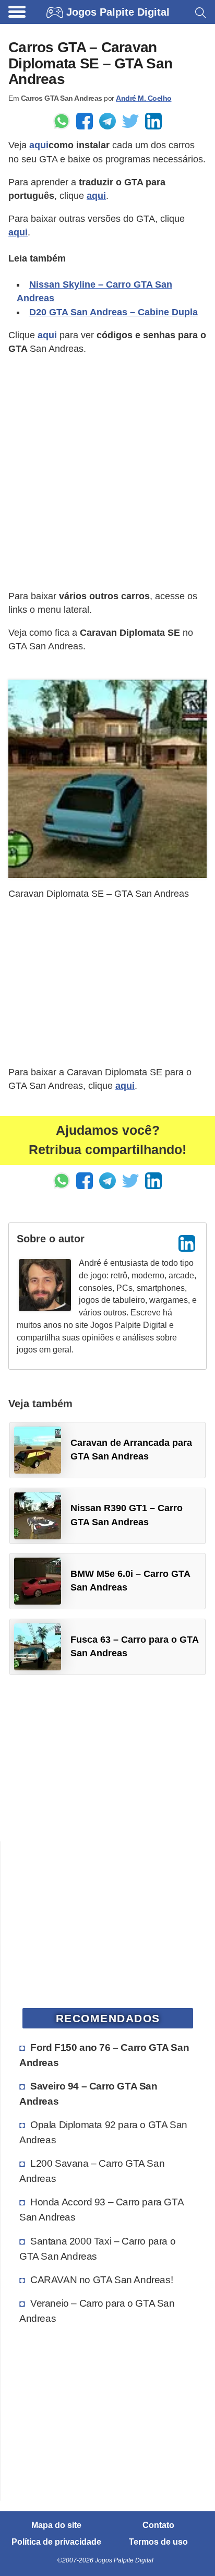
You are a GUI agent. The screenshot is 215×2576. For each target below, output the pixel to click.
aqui (39, 145)
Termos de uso (158, 2542)
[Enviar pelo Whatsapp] (62, 121)
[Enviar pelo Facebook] (85, 121)
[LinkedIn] (187, 1243)
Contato (158, 2525)
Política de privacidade (56, 2542)
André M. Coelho (144, 98)
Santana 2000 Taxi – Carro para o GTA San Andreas (97, 2248)
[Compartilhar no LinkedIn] (153, 121)
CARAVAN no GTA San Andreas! (101, 2280)
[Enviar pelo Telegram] (107, 121)
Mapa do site (56, 2525)
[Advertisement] (107, 472)
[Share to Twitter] (130, 121)
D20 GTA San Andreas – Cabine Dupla (114, 312)
